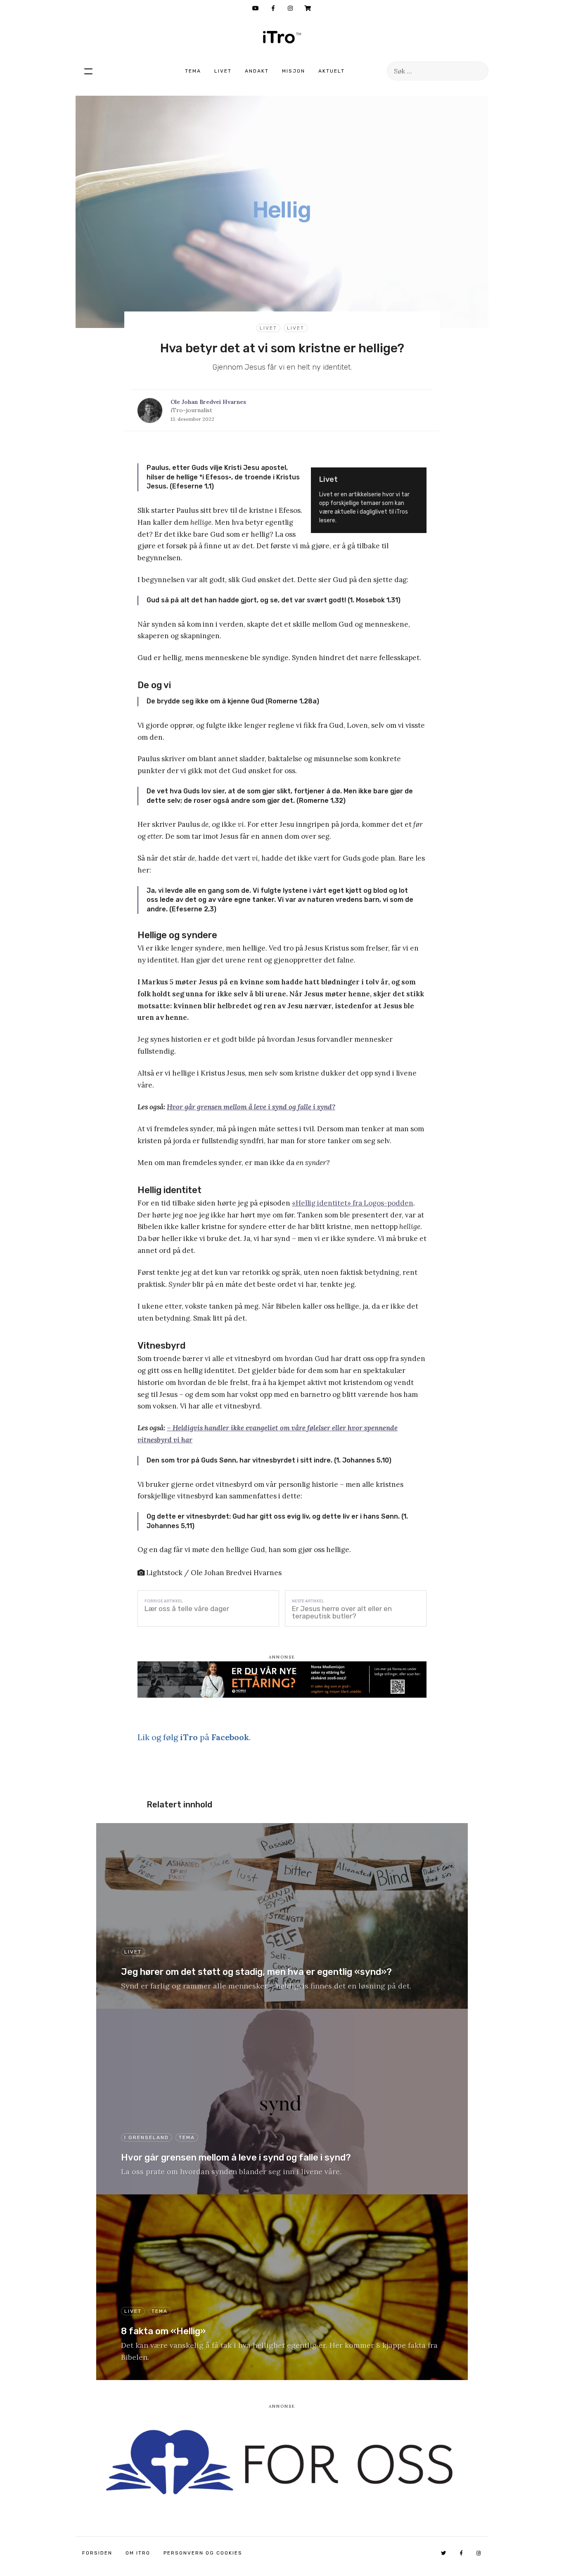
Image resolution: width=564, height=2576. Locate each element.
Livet (223, 71)
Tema (193, 71)
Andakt (257, 71)
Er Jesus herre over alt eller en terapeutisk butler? (342, 1612)
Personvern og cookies (203, 2553)
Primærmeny (88, 71)
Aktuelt (332, 71)
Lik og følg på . (194, 1737)
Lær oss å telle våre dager (187, 1609)
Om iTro (138, 2553)
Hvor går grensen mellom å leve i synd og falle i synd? (251, 1107)
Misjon (294, 71)
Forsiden (97, 2553)
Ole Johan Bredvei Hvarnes (208, 402)
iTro (282, 37)
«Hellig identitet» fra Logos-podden (353, 1203)
